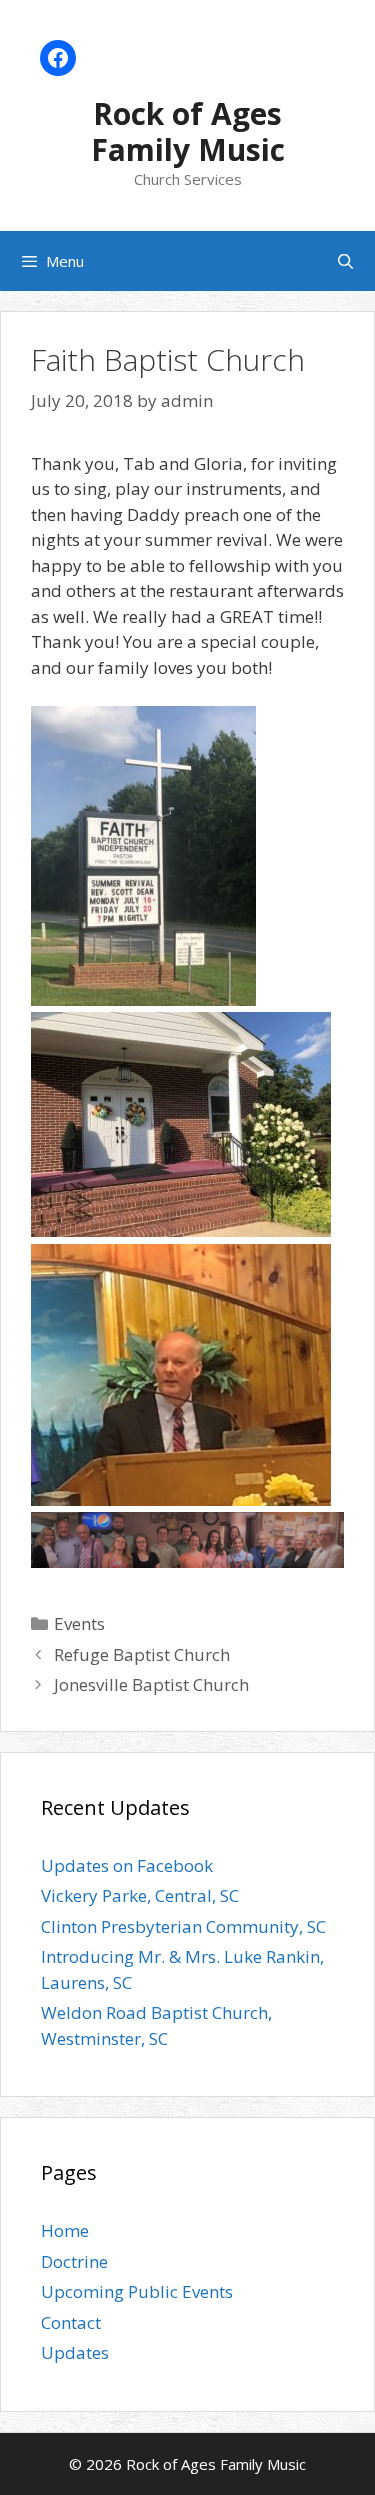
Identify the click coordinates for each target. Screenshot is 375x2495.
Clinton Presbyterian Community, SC (183, 1926)
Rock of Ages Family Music (188, 131)
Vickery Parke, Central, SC (140, 1895)
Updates (75, 2352)
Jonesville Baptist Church (151, 1684)
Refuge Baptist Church (142, 1654)
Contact (71, 2322)
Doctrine (74, 2261)
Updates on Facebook (127, 1865)
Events (79, 1623)
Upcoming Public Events (137, 2291)
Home (65, 2230)
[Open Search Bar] (345, 261)
